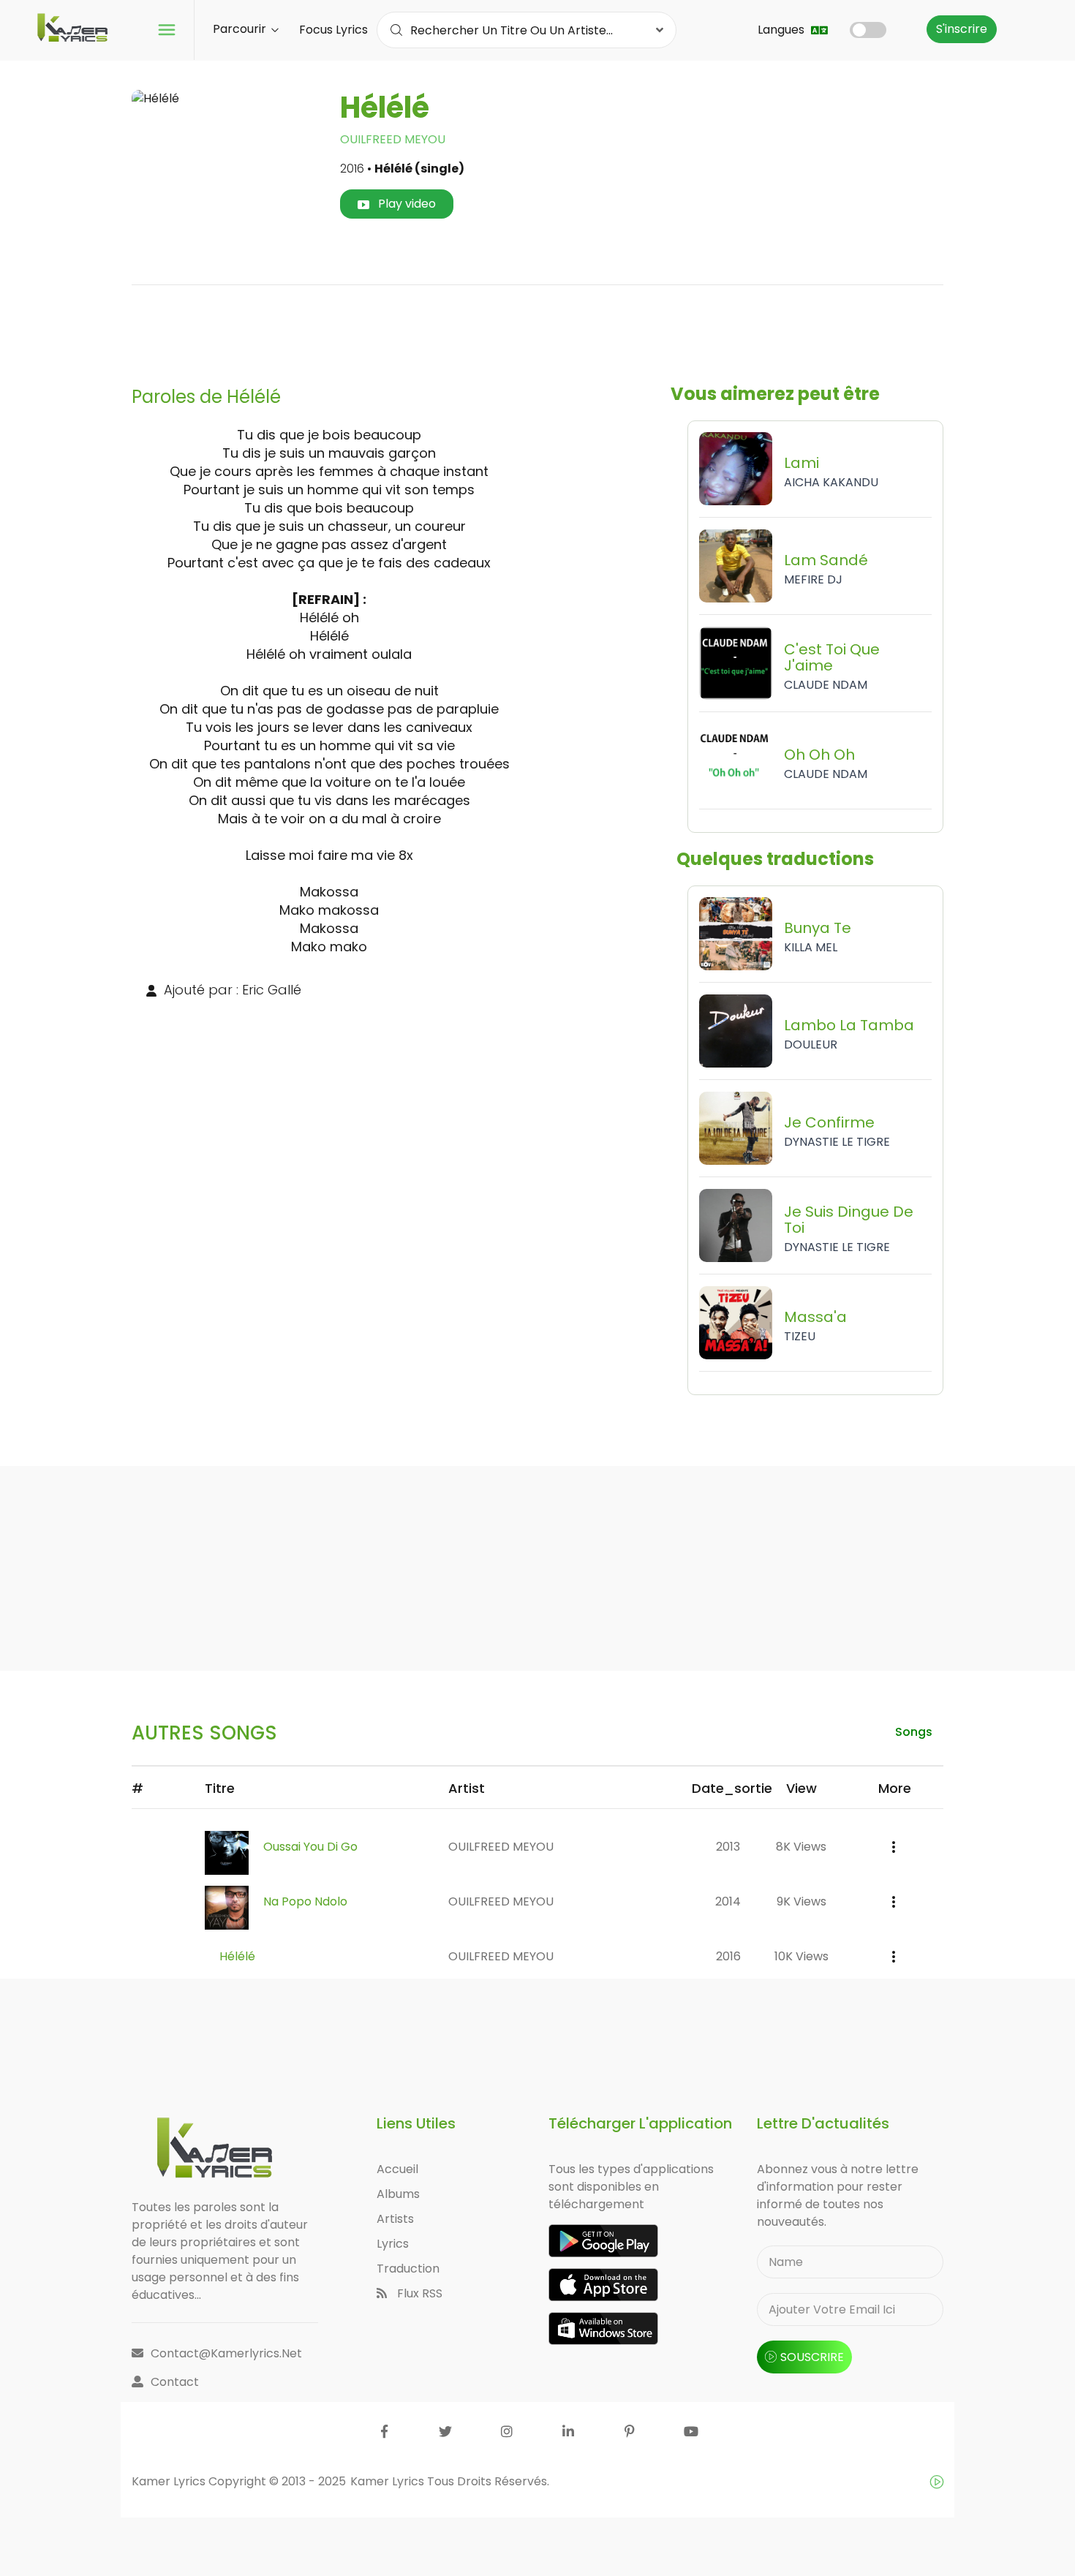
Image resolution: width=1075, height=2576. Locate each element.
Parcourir (241, 29)
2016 (728, 1956)
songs (914, 1732)
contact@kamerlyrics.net (226, 2353)
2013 (728, 1847)
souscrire (812, 2357)
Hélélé (237, 1956)
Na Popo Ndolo (305, 1901)
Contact (175, 2382)
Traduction (408, 2269)
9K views (801, 1901)
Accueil (397, 2169)
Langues (782, 30)
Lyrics (393, 2244)
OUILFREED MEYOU (393, 139)
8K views (801, 1847)
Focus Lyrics (333, 30)
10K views (801, 1956)
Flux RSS (418, 2293)
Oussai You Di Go (310, 1847)
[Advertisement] (537, 330)
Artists (395, 2219)
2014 (728, 1901)
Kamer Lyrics (389, 2481)
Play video (406, 204)
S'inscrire (962, 29)
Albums (398, 2194)
